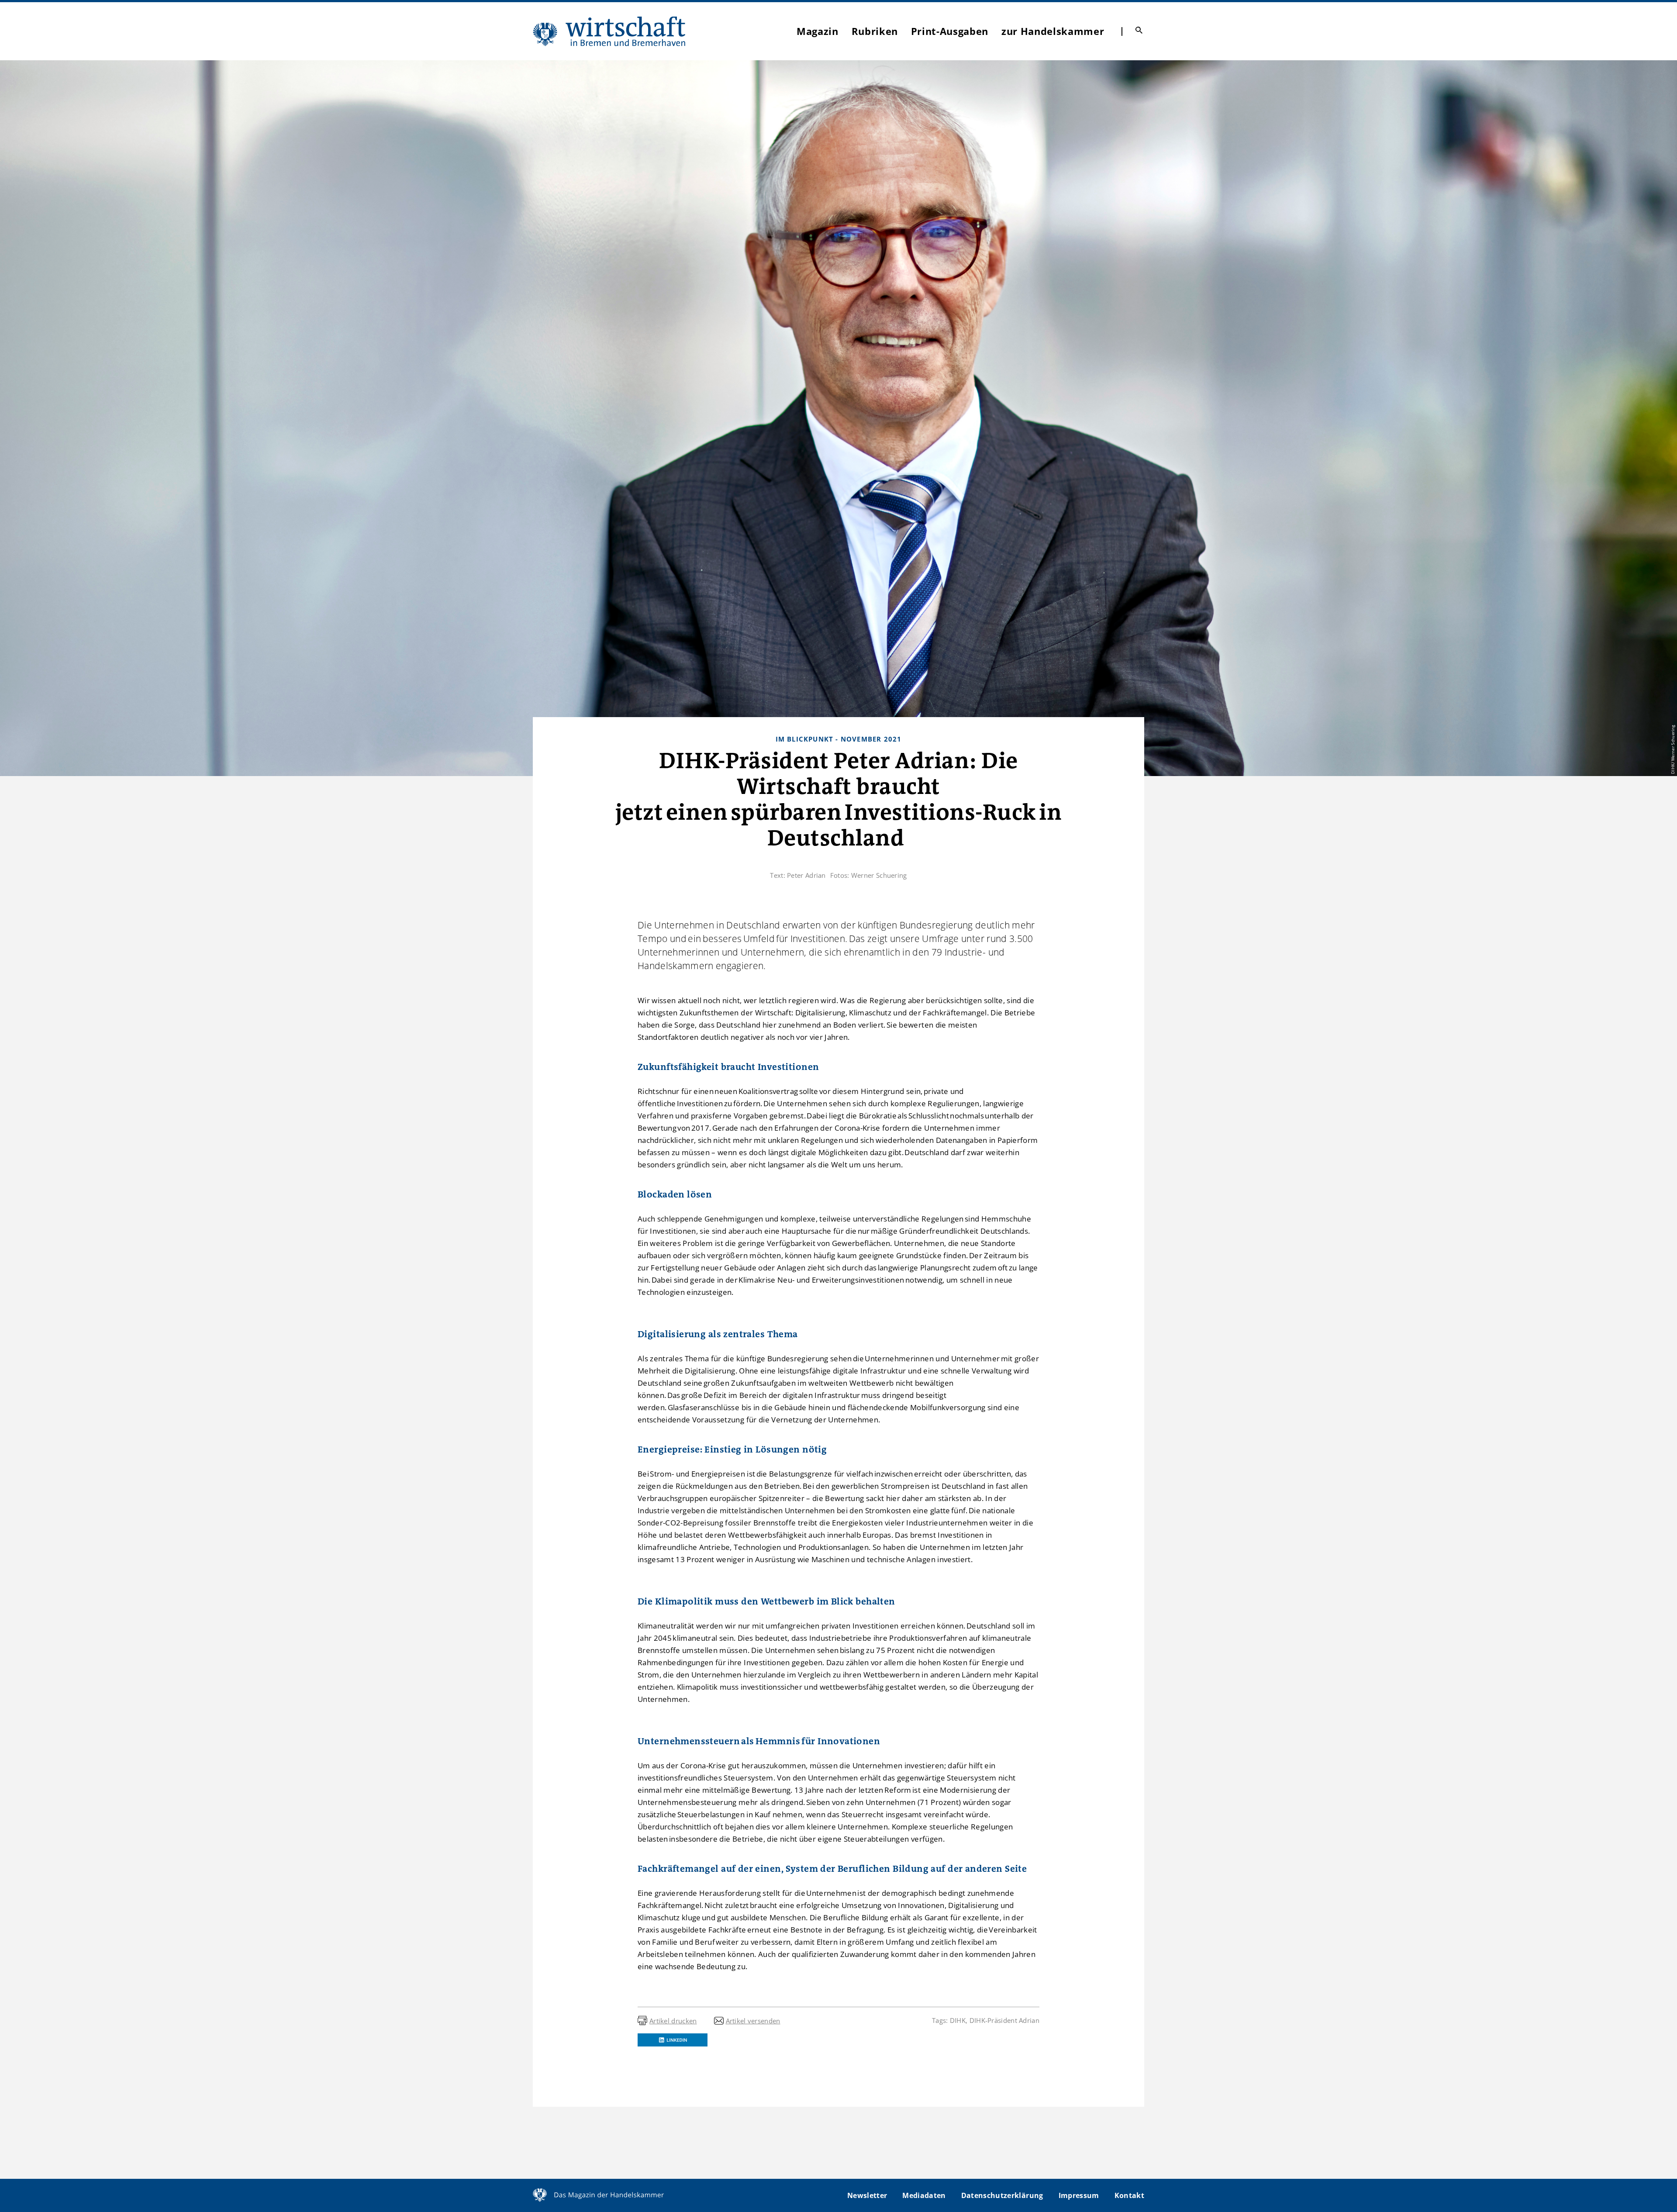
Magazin (818, 31)
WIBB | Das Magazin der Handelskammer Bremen (610, 31)
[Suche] (1139, 30)
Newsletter (867, 2195)
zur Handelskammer (1053, 31)
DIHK (958, 2020)
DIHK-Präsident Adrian (1004, 2020)
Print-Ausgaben (950, 31)
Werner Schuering (879, 875)
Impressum (1079, 2195)
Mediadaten (924, 2195)
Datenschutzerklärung (1002, 2195)
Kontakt (1129, 2195)
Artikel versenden (753, 2021)
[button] (673, 2040)
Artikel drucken (673, 2021)
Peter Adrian (806, 875)
